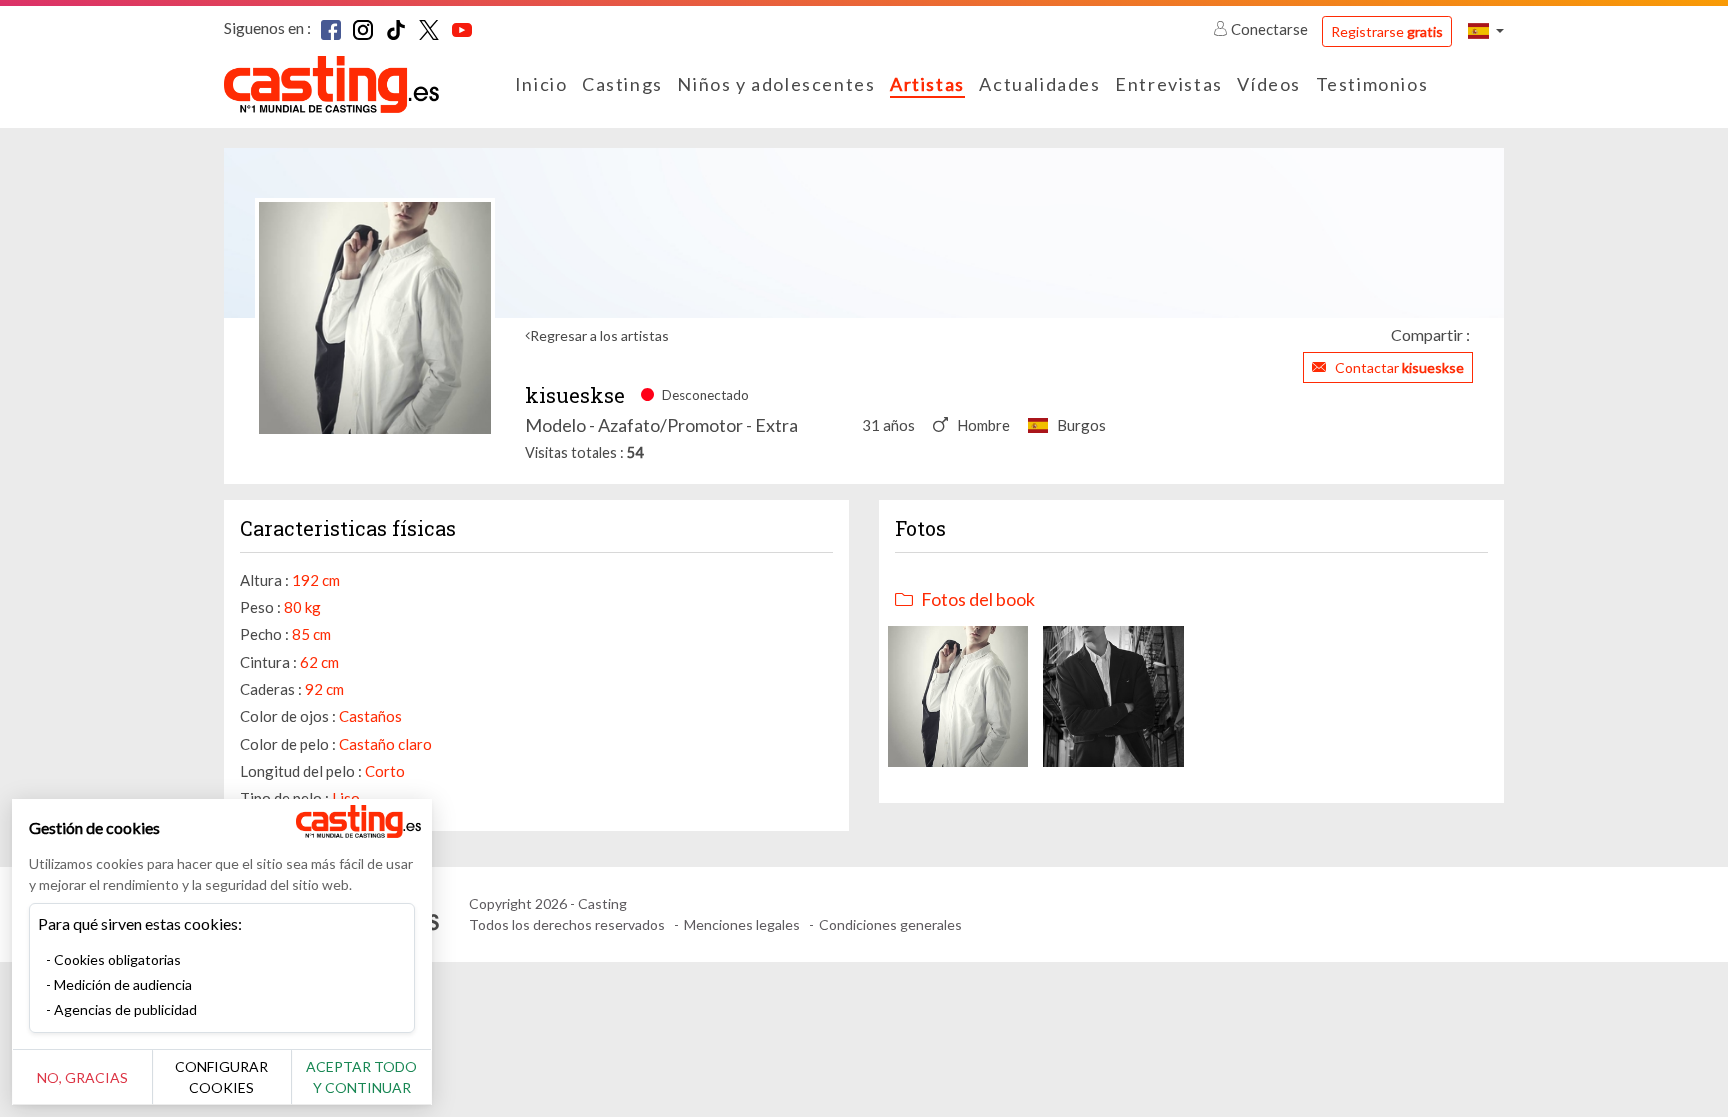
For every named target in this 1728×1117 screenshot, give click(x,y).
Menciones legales (742, 924)
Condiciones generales (890, 924)
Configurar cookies (221, 1077)
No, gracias (82, 1077)
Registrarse (1387, 31)
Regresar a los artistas (599, 335)
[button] (1486, 30)
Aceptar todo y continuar (361, 1077)
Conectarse (1269, 29)
